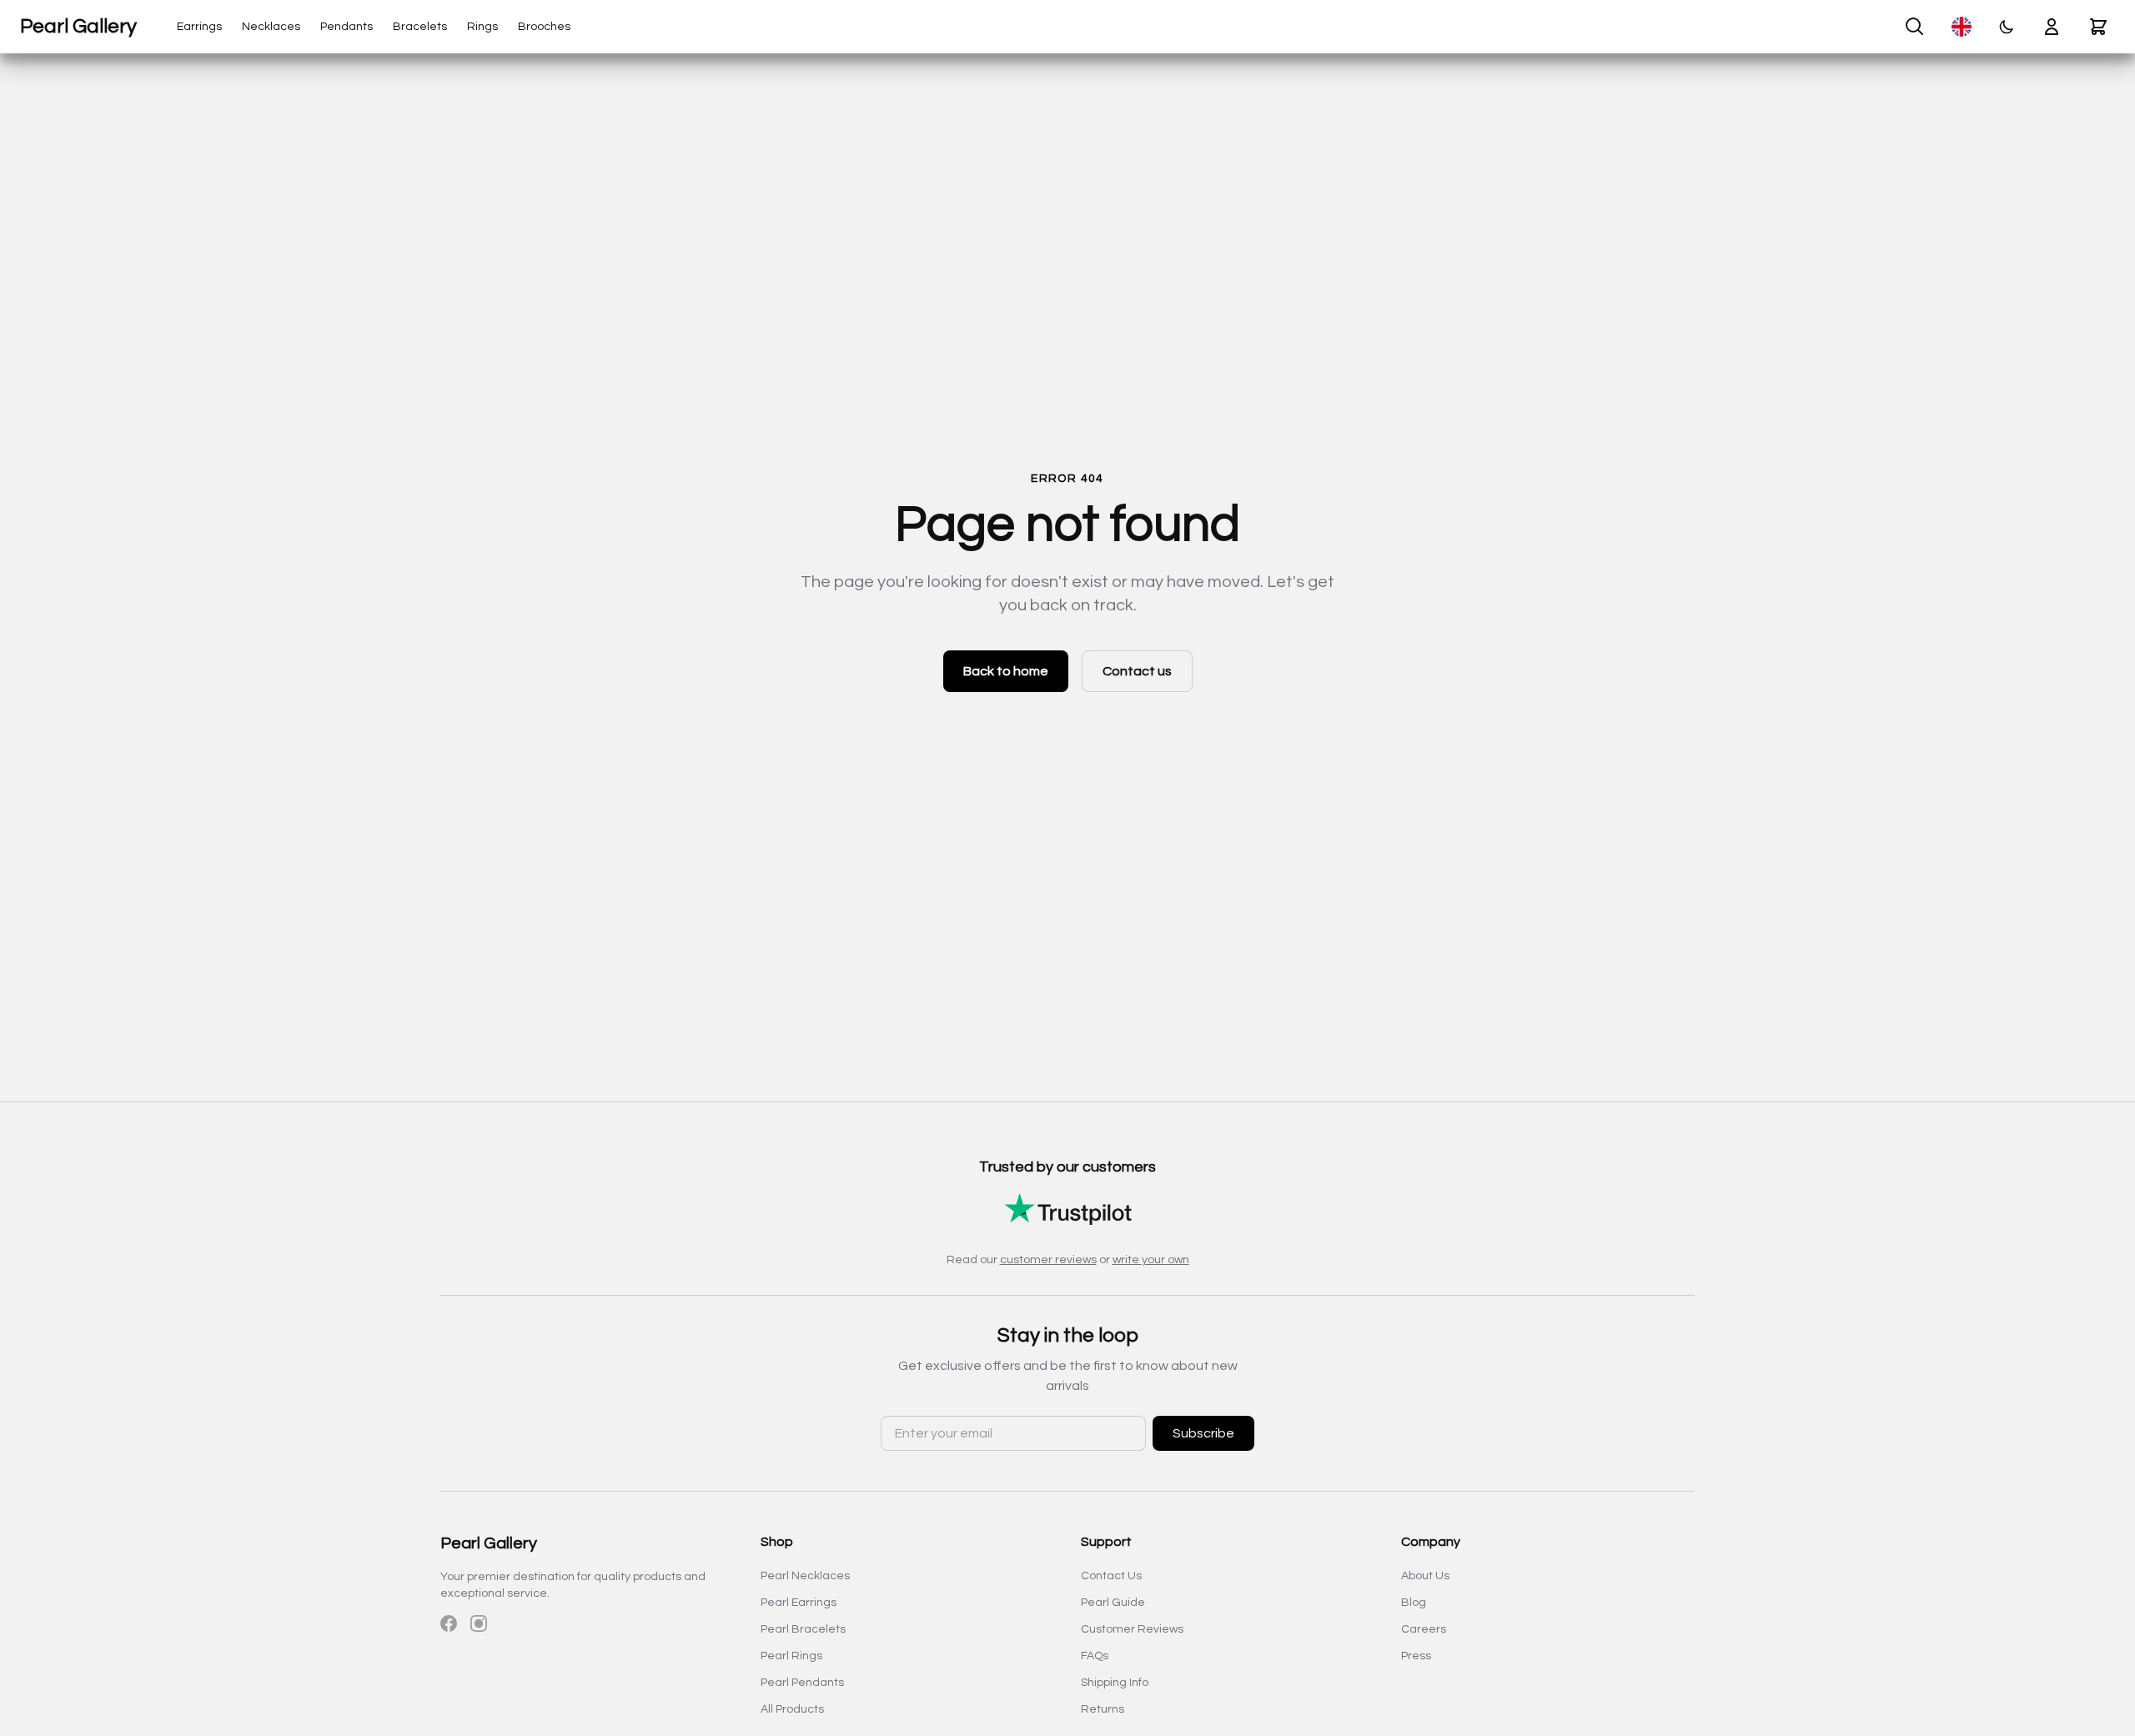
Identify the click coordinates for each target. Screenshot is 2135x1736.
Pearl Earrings (799, 1603)
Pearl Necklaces (805, 1576)
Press (1416, 1656)
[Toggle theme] (2007, 27)
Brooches (544, 27)
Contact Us (1111, 1576)
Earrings (199, 27)
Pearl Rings (791, 1656)
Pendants (347, 27)
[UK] (1962, 27)
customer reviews (1048, 1260)
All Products (792, 1709)
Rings (482, 27)
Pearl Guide (1113, 1603)
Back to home (1006, 671)
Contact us (1137, 671)
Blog (1414, 1603)
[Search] (1915, 27)
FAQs (1095, 1656)
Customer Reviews (1132, 1629)
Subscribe (1203, 1433)
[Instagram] (479, 1623)
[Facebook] (449, 1623)
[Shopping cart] (2098, 27)
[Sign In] (2052, 27)
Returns (1103, 1709)
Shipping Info (1115, 1683)
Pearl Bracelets (803, 1629)
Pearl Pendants (802, 1683)
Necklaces (271, 27)
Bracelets (420, 27)
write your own (1151, 1260)
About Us (1425, 1576)
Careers (1424, 1629)
